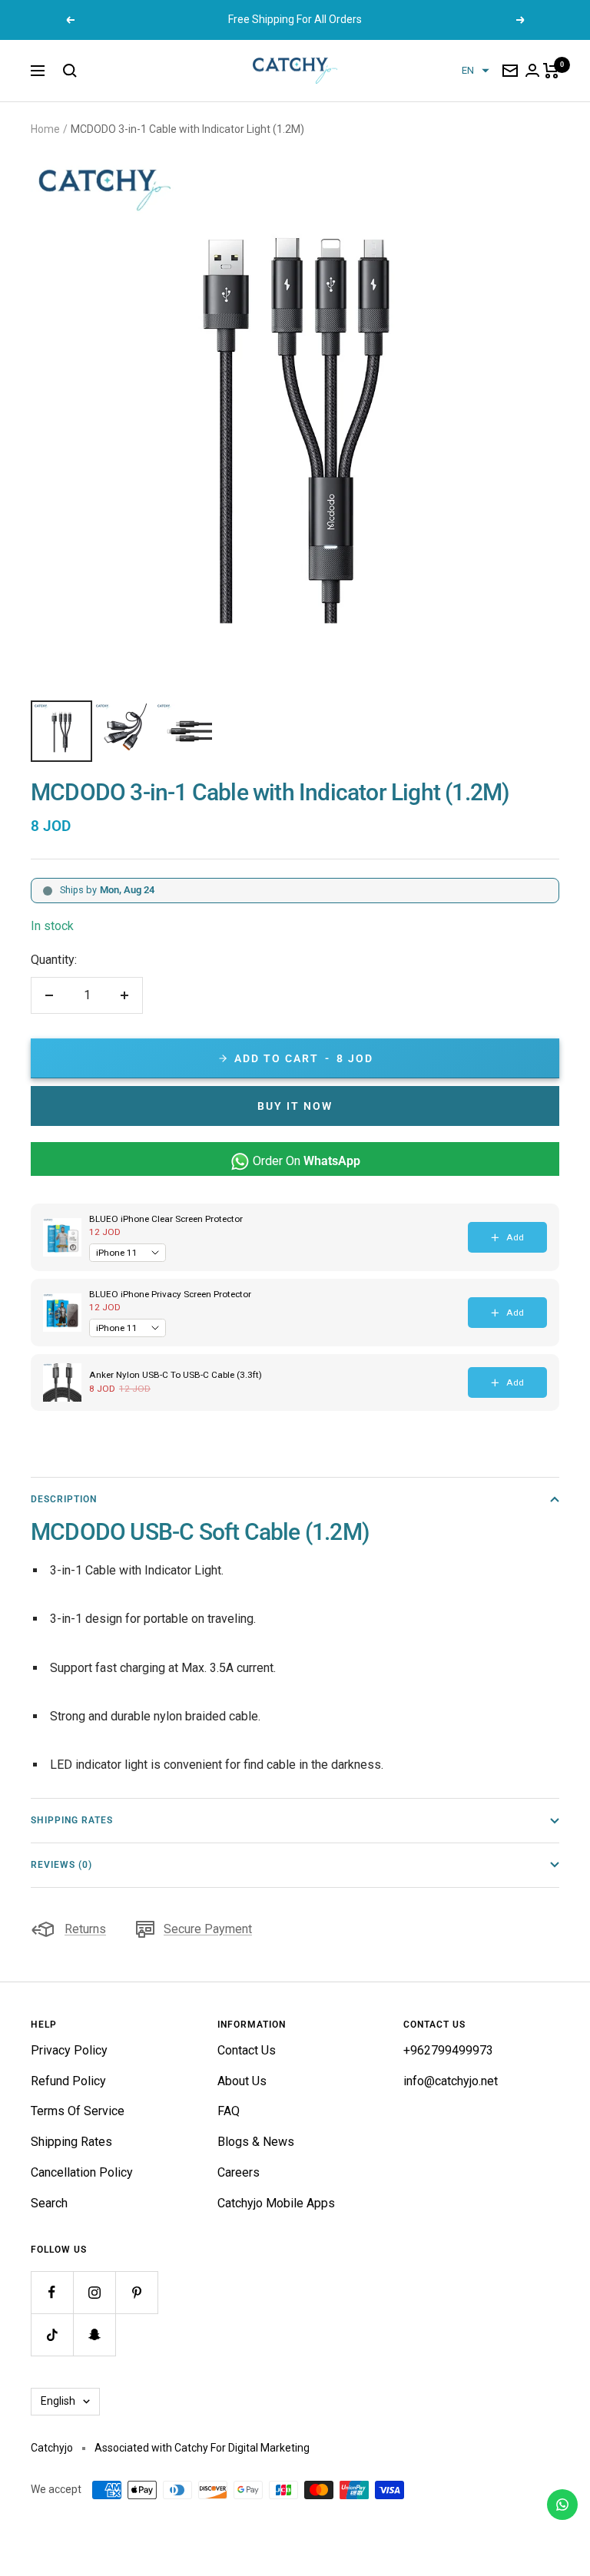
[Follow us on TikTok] (52, 2334)
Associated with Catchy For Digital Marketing (202, 2448)
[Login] (532, 70)
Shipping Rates (72, 1820)
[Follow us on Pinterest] (136, 2292)
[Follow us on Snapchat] (94, 2334)
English (58, 2401)
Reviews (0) (61, 1865)
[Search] (70, 71)
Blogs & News (256, 2142)
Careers (239, 2172)
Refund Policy (68, 2081)
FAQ (229, 2111)
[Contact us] (562, 2505)
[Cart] (551, 71)
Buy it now (295, 1106)
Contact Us (247, 2050)
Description (64, 1499)
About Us (242, 2081)
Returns (85, 1929)
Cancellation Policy (82, 2172)
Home (45, 129)
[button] (476, 71)
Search (49, 2203)
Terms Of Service (78, 2111)
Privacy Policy (69, 2050)
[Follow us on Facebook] (52, 2292)
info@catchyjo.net (451, 2081)
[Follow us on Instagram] (94, 2292)
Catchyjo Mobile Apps (276, 2203)
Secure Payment (208, 1929)
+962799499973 (448, 2050)
